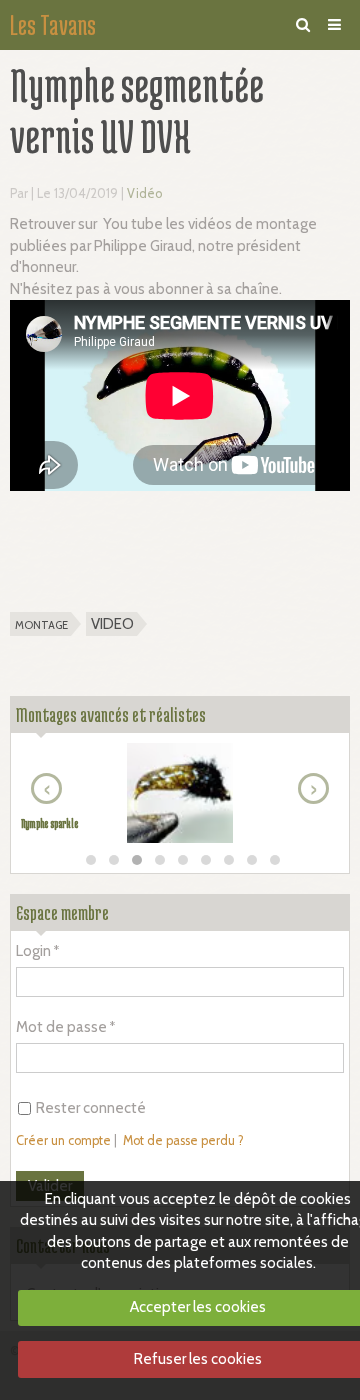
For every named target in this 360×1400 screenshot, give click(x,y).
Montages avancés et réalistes (111, 714)
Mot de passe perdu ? (183, 1140)
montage (41, 624)
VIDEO (112, 624)
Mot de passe (61, 1027)
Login (33, 951)
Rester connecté (91, 1108)
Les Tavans (53, 25)
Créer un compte (63, 1140)
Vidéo (144, 193)
